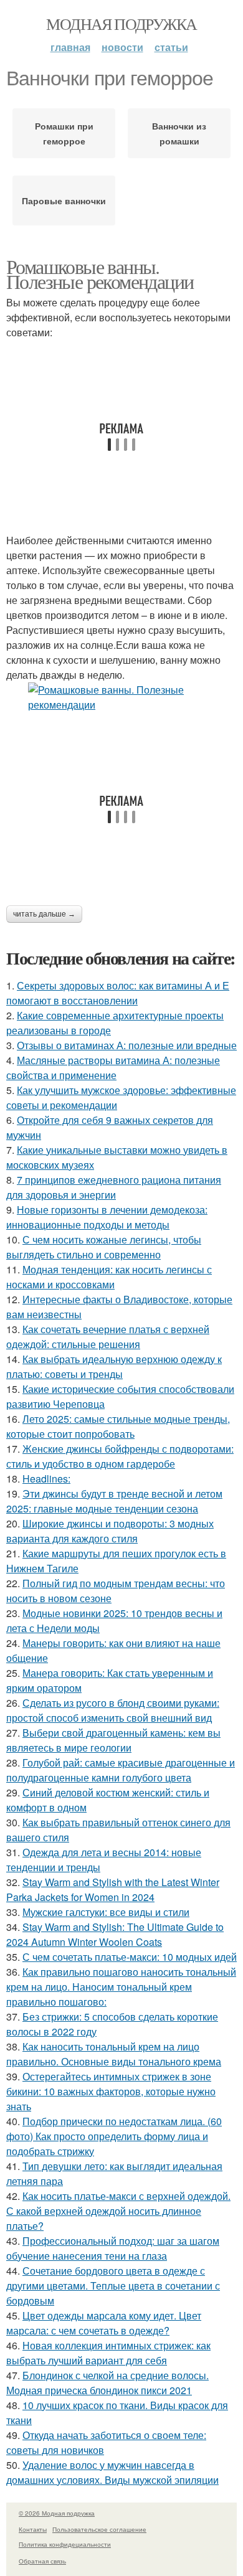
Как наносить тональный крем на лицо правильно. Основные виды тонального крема (114, 2054)
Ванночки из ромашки (179, 133)
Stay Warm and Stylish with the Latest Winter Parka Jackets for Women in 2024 (113, 1890)
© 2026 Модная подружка (57, 2513)
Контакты (33, 2529)
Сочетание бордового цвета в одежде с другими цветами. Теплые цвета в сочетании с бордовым (113, 2286)
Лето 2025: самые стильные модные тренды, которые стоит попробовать (118, 1426)
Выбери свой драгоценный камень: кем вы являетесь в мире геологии (113, 1740)
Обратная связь (42, 2561)
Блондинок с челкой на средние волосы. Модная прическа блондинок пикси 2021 (107, 2383)
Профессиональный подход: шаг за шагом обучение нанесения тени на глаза (113, 2248)
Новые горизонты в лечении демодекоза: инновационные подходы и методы (107, 1217)
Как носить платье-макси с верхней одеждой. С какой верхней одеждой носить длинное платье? (118, 2211)
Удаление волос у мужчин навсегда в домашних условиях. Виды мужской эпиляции (112, 2472)
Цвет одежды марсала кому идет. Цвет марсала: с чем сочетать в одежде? (104, 2323)
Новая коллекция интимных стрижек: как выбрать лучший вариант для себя (108, 2353)
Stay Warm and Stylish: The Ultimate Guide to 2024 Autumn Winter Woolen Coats (115, 1934)
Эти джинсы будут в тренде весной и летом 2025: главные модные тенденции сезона (114, 1501)
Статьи (171, 47)
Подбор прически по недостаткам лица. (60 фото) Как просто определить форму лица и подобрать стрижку (114, 2136)
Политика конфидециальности (65, 2544)
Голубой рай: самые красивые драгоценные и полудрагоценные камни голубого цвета (121, 1770)
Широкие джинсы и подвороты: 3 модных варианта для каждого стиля (110, 1531)
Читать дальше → (44, 914)
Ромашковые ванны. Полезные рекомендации (100, 274)
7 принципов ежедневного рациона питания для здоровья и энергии (114, 1187)
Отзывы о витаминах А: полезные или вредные (127, 1045)
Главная (70, 47)
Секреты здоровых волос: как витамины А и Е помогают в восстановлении (118, 993)
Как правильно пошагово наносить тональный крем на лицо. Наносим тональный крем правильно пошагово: (121, 1987)
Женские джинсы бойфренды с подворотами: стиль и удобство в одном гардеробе (120, 1456)
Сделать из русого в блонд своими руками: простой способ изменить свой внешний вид (113, 1710)
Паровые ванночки (64, 201)
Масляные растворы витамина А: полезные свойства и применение (113, 1068)
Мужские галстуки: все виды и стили (106, 1912)
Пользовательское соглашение (99, 2529)
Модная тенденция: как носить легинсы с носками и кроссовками (109, 1277)
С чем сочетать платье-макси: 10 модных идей (130, 1957)
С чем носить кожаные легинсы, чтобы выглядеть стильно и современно (104, 1247)
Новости (122, 47)
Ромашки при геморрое (64, 133)
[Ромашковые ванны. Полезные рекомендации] (121, 697)
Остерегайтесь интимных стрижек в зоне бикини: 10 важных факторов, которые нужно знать (111, 2091)
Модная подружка (121, 24)
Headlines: (46, 1479)
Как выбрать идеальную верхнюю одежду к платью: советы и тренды (114, 1366)
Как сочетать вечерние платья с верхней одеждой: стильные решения (108, 1337)
